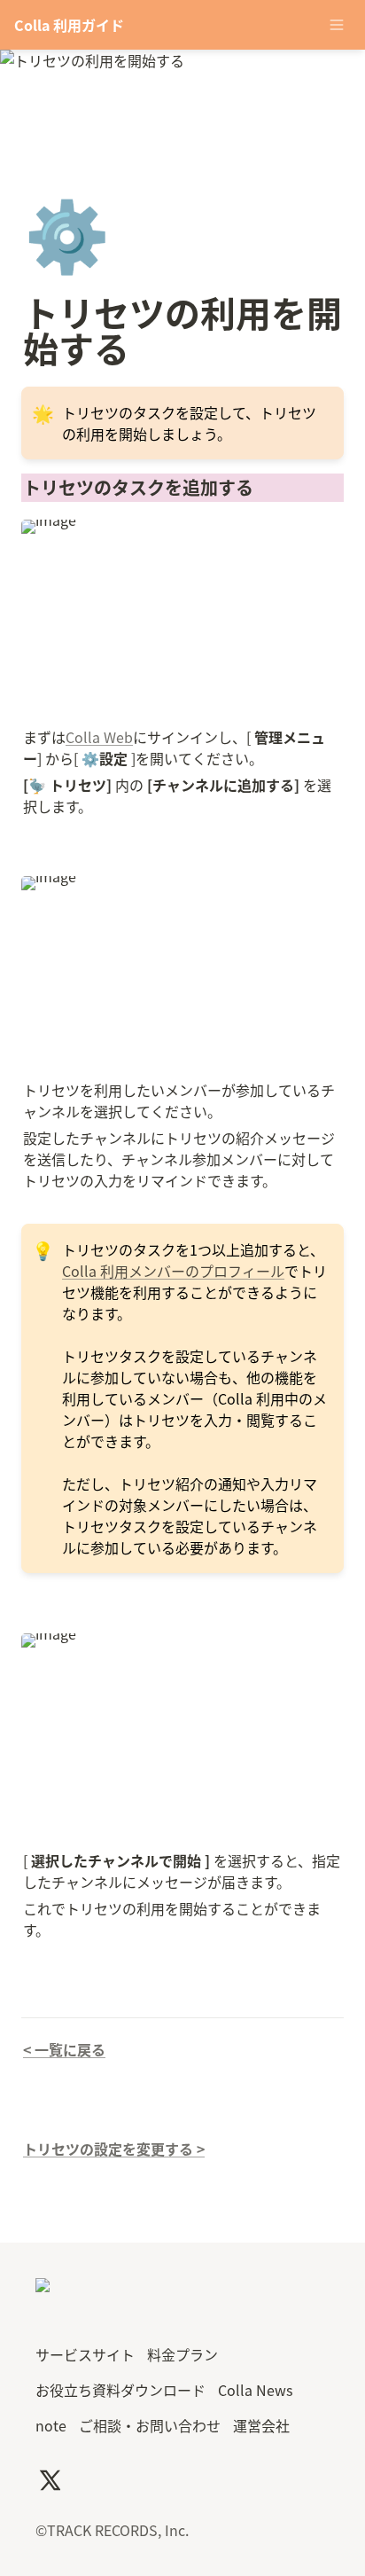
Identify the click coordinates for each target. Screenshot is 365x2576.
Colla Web (99, 737)
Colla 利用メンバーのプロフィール (173, 1271)
